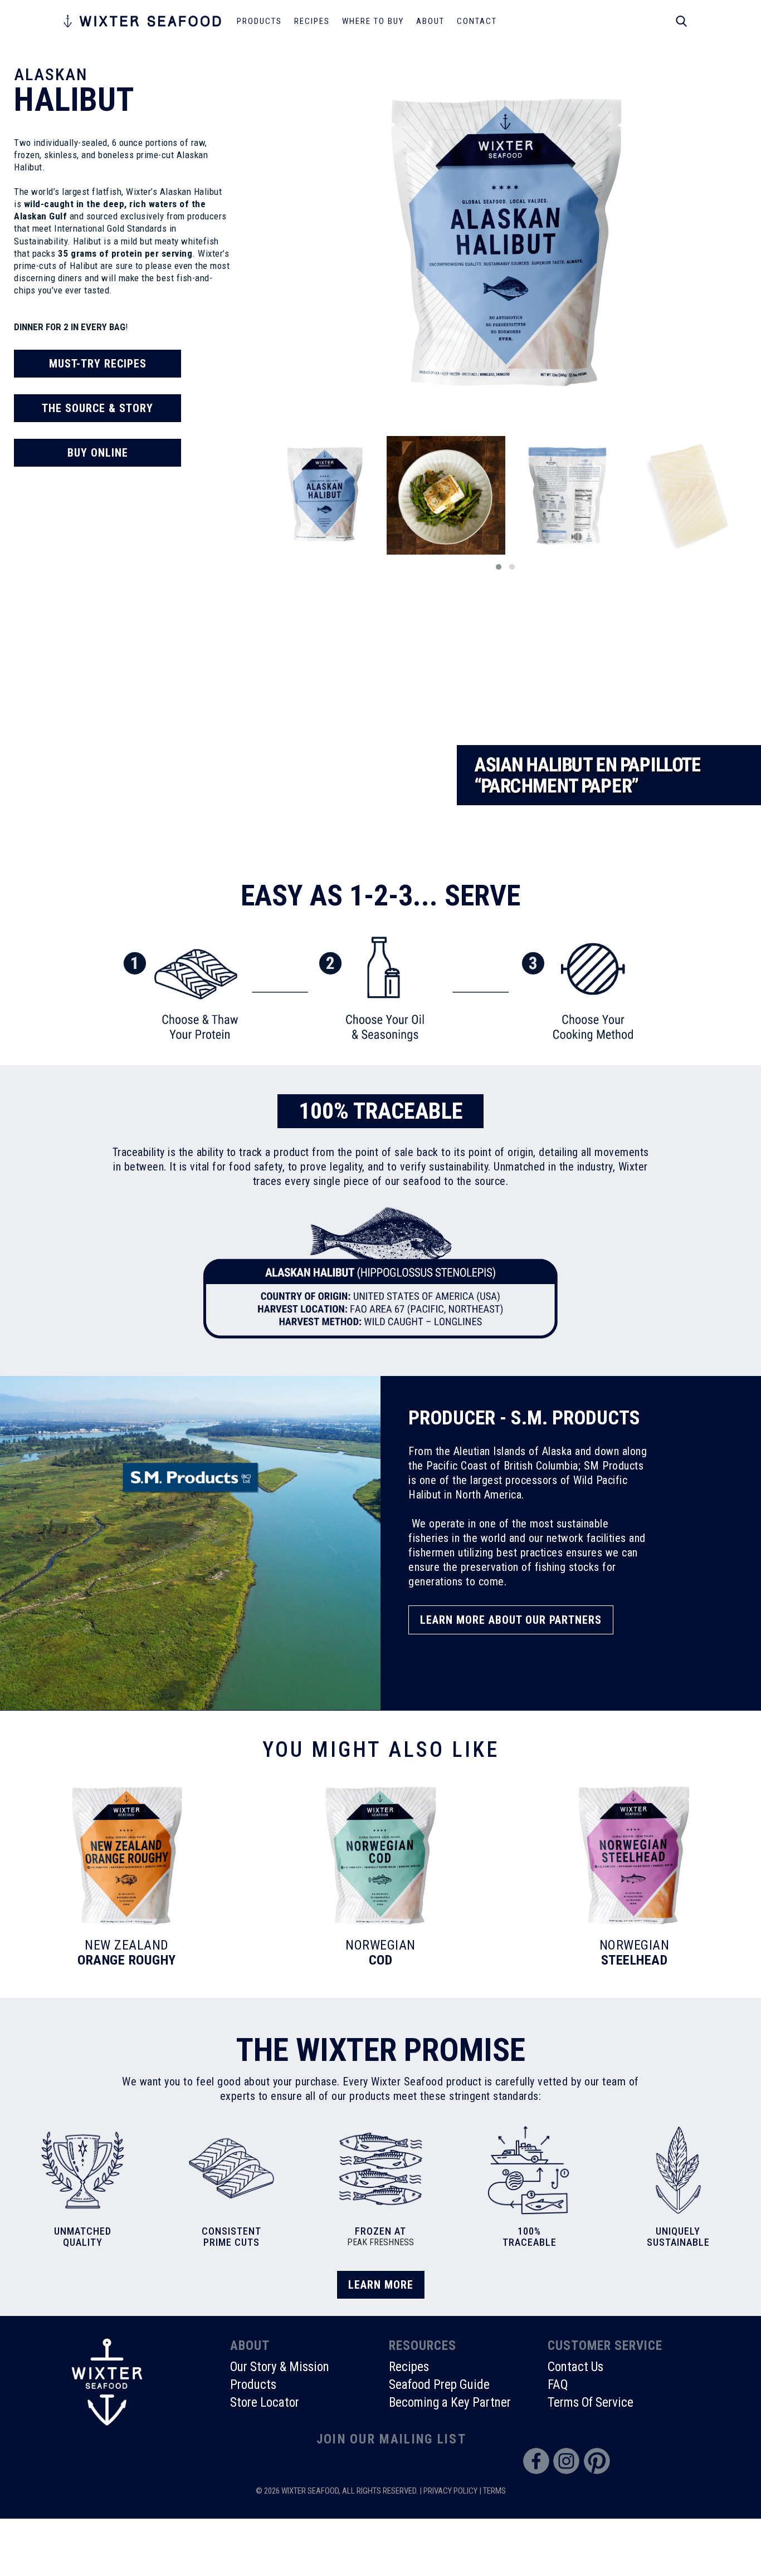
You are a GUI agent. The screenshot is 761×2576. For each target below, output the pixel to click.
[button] (499, 567)
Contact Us (575, 2367)
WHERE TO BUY (373, 21)
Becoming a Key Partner (450, 2403)
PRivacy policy (450, 2491)
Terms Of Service (591, 2403)
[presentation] (254, 507)
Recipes (409, 2367)
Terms (494, 2491)
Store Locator (265, 2403)
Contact (477, 21)
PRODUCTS (259, 21)
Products (253, 2385)
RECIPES (312, 21)
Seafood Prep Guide (439, 2385)
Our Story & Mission (280, 2367)
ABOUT (430, 21)
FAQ (558, 2385)
